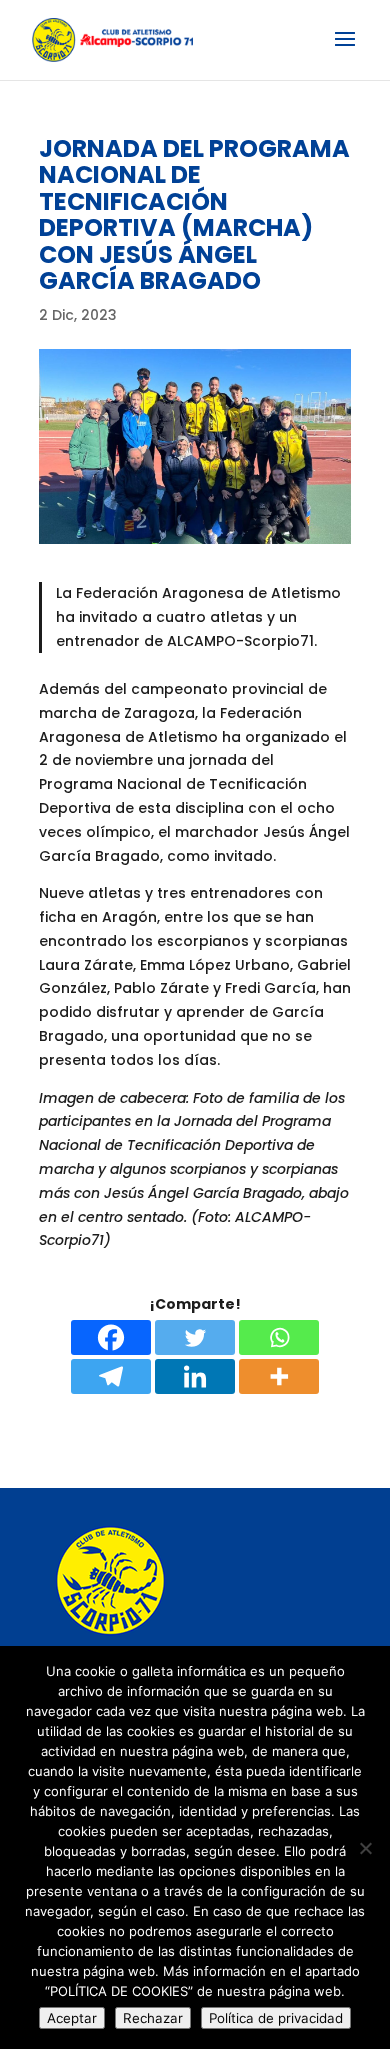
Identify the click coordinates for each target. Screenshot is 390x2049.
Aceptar (72, 2018)
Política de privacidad (276, 2018)
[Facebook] (111, 1337)
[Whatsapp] (279, 1337)
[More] (279, 1376)
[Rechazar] (365, 1848)
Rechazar (153, 2018)
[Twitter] (195, 1337)
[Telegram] (111, 1376)
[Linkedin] (195, 1376)
